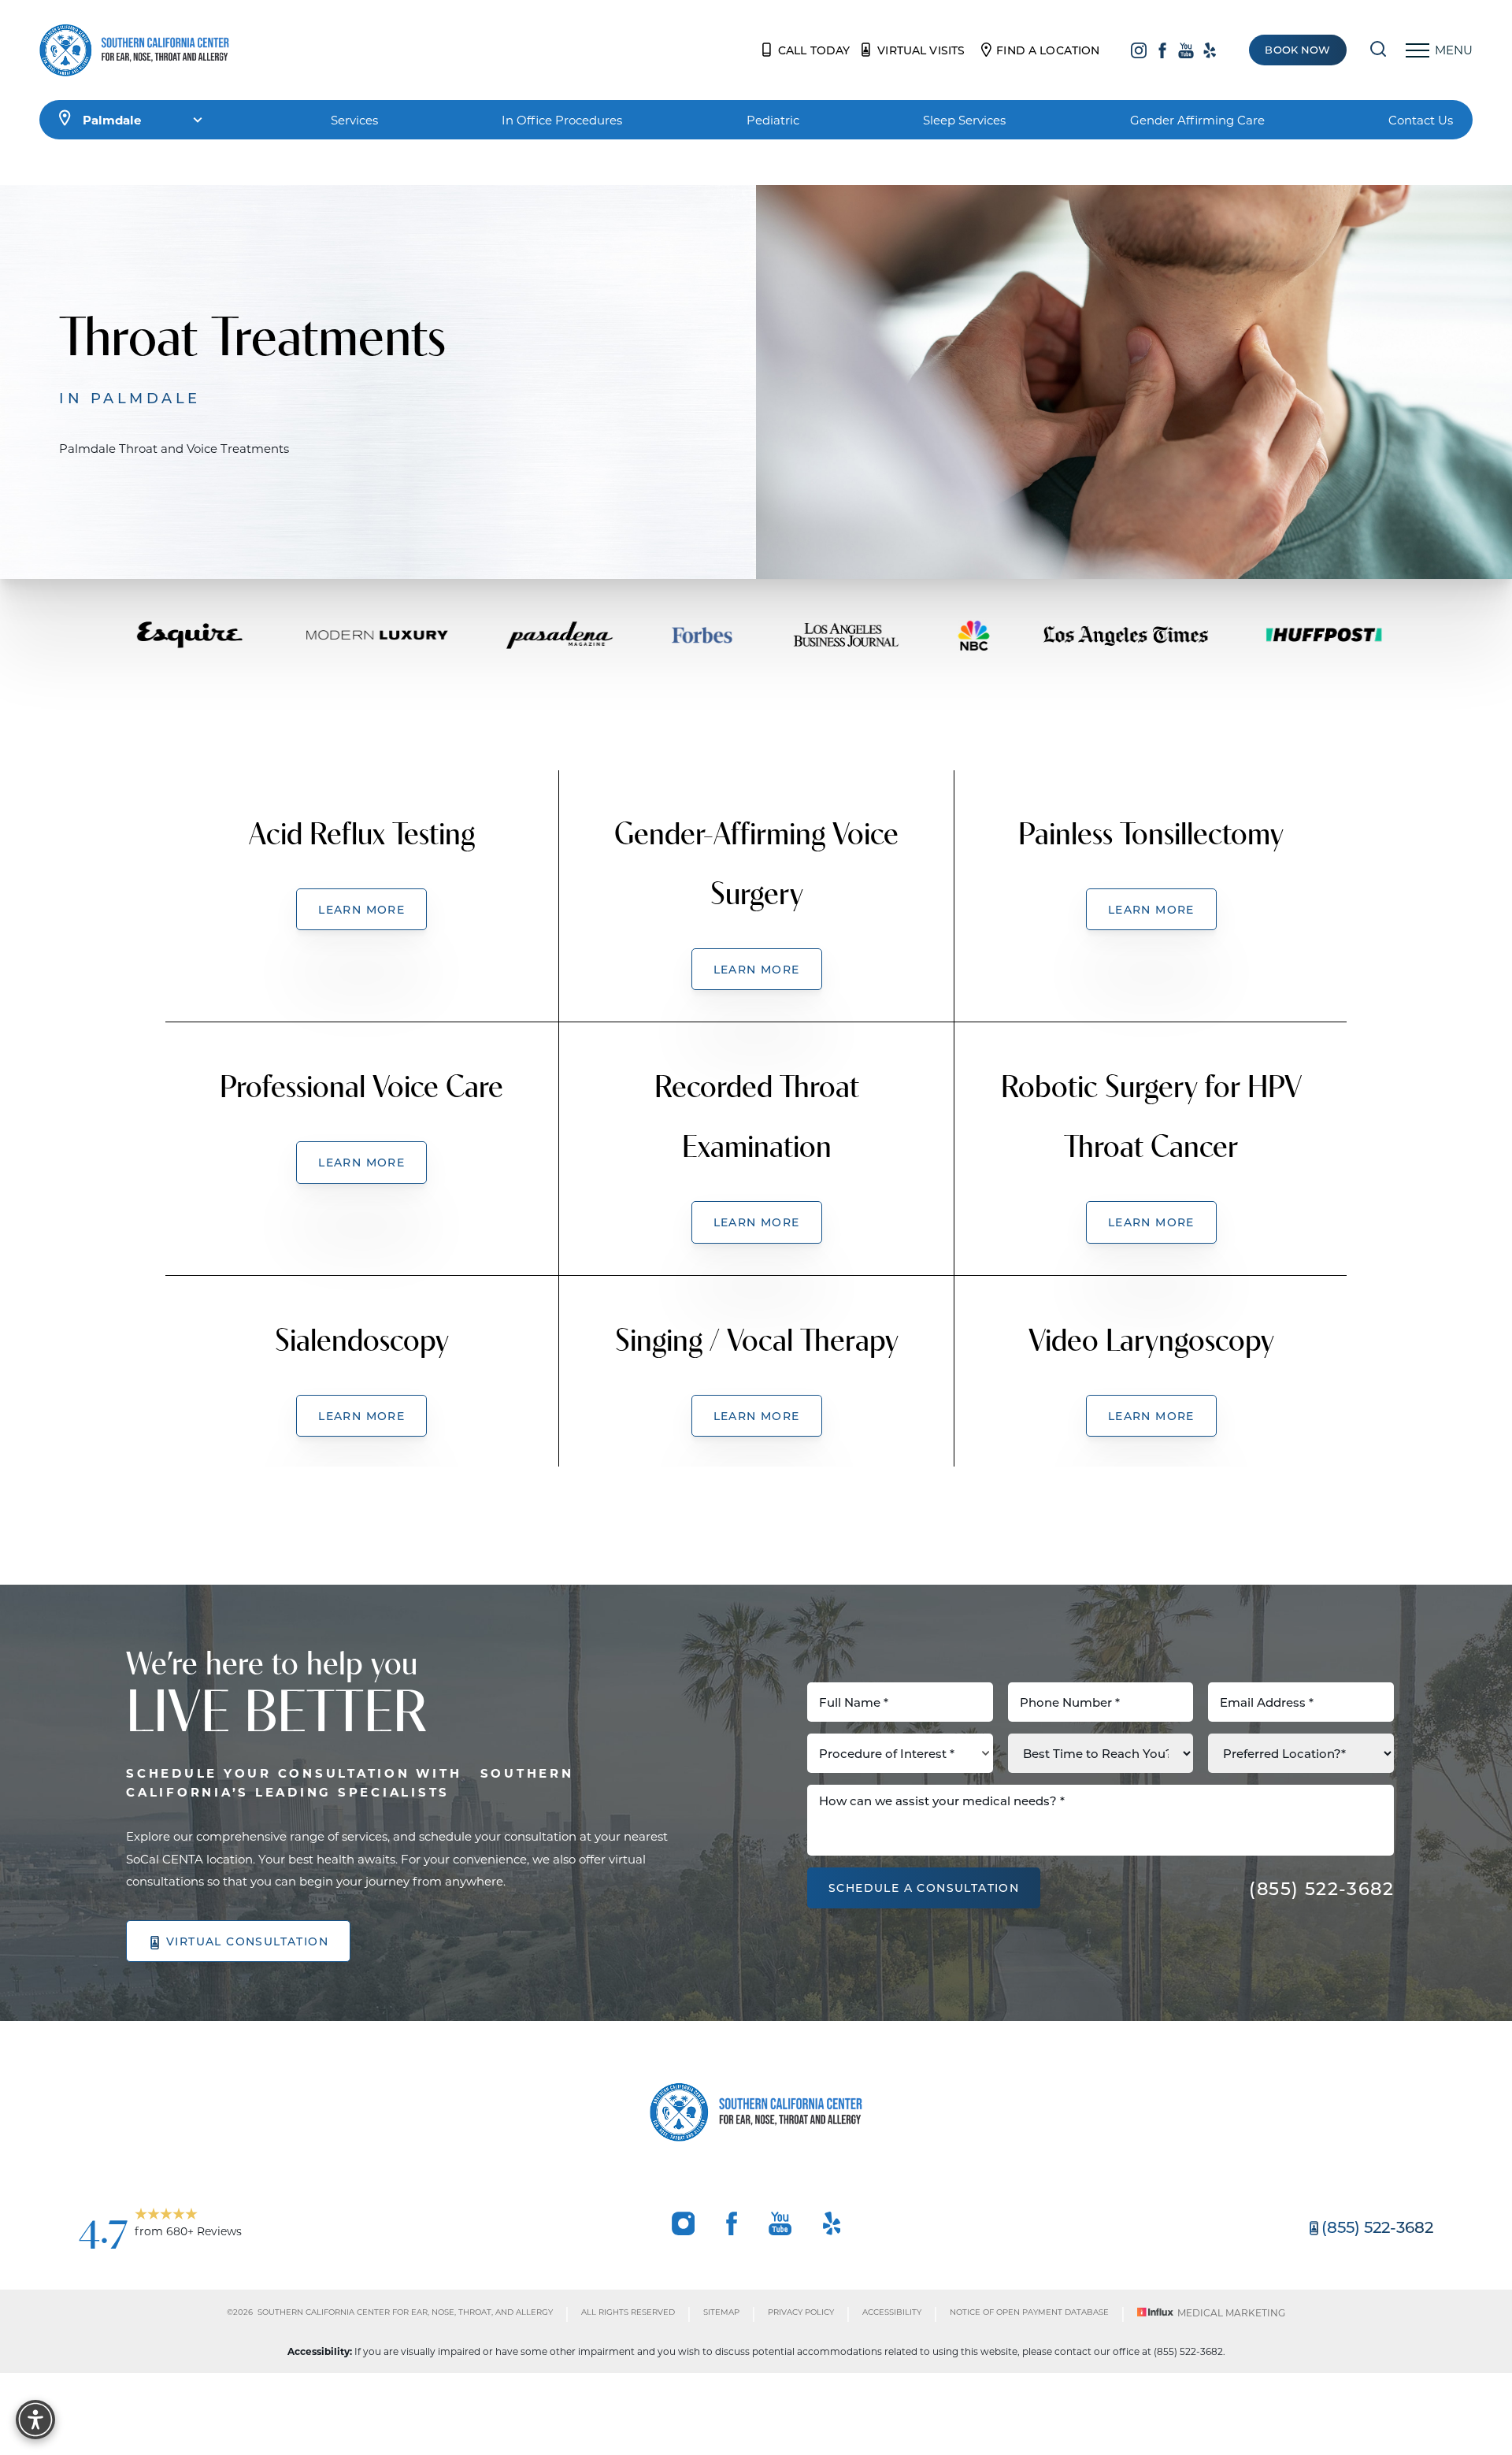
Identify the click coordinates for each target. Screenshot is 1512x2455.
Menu (1454, 50)
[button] (1417, 50)
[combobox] (900, 1753)
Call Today (814, 50)
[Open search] (1378, 50)
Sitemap (721, 2312)
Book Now (1297, 50)
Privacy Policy (801, 2312)
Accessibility (892, 2312)
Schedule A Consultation (924, 1888)
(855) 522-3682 (1321, 1888)
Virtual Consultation (247, 1941)
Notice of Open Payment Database (1029, 2312)
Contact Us (1421, 120)
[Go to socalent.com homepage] (134, 50)
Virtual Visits (921, 50)
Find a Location (1048, 50)
